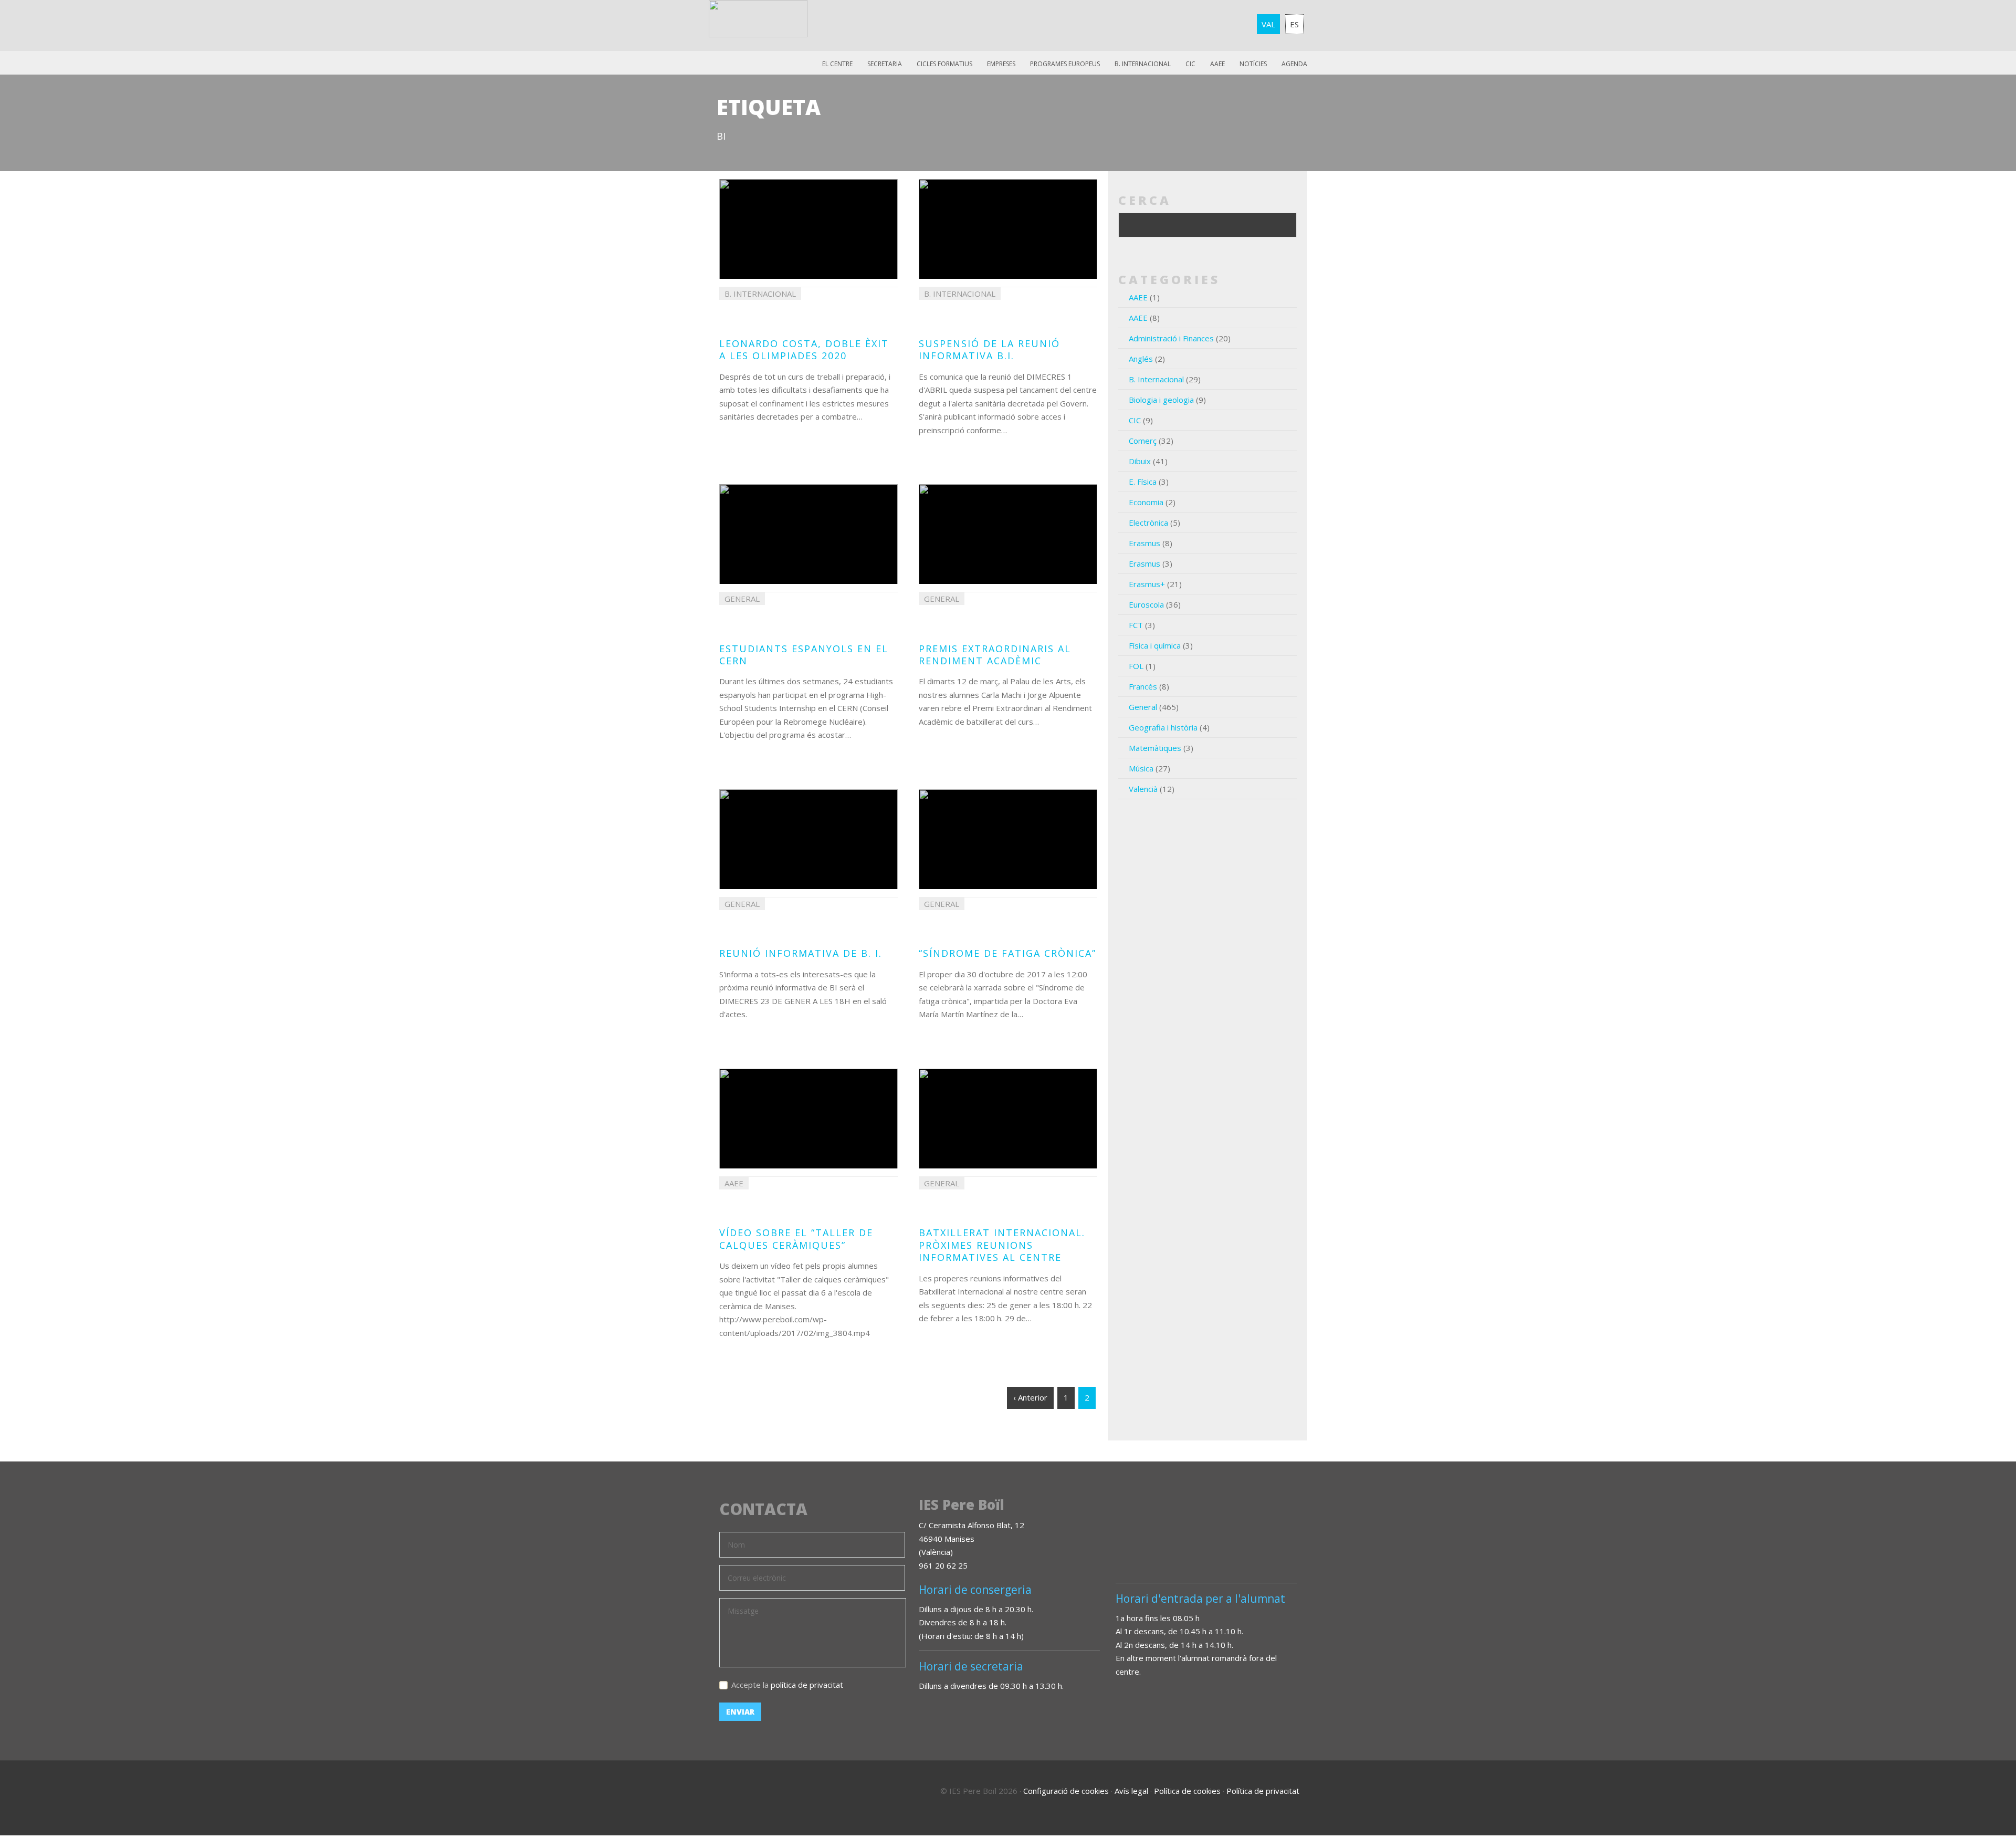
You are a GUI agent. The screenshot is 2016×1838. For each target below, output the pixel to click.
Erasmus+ (1147, 584)
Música (1141, 768)
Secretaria (885, 64)
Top (1979, 1785)
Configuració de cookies (1066, 1791)
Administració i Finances (1171, 338)
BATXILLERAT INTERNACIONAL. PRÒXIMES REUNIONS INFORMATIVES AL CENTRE (1002, 1245)
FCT (1136, 625)
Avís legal (1131, 1791)
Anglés (1141, 359)
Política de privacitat (1263, 1791)
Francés (1143, 686)
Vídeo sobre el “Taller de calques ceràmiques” (796, 1239)
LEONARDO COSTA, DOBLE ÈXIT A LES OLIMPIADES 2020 (804, 349)
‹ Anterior (1030, 1397)
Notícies (1253, 64)
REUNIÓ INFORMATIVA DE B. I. (801, 953)
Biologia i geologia (1161, 400)
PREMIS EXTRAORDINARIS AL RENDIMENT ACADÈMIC (995, 655)
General (1143, 707)
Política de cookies (1187, 1791)
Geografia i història (1163, 727)
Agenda (1294, 64)
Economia (1146, 502)
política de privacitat (807, 1685)
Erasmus (1144, 543)
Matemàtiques (1155, 748)
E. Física (1143, 482)
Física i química (1155, 645)
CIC (1190, 64)
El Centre (837, 64)
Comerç (1143, 441)
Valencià (1143, 789)
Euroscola (1146, 604)
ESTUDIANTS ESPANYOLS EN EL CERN (804, 655)
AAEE (1217, 64)
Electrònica (1148, 523)
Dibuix (1140, 461)
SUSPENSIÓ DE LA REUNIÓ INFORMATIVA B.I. (989, 349)
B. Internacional (1156, 379)
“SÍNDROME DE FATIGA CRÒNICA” (1007, 953)
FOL (1136, 666)
